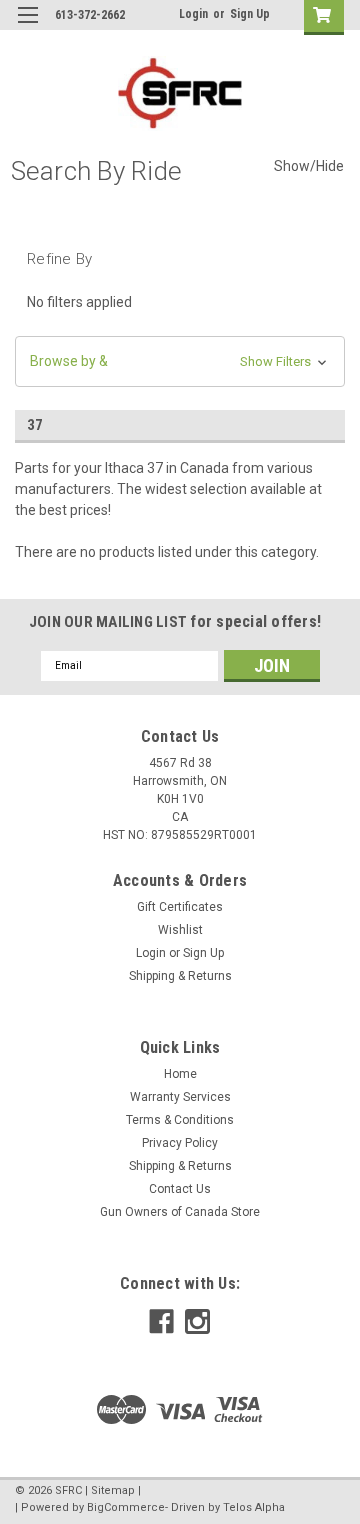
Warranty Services (180, 1097)
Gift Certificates (180, 907)
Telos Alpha (254, 1507)
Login (193, 14)
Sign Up (250, 14)
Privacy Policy (180, 1143)
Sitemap (113, 1490)
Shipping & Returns (180, 976)
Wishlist (180, 930)
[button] (180, 361)
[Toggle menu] (27, 27)
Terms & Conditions (180, 1120)
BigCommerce (126, 1507)
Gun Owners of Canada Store (180, 1212)
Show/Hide (309, 166)
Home (180, 1074)
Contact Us (180, 1189)
